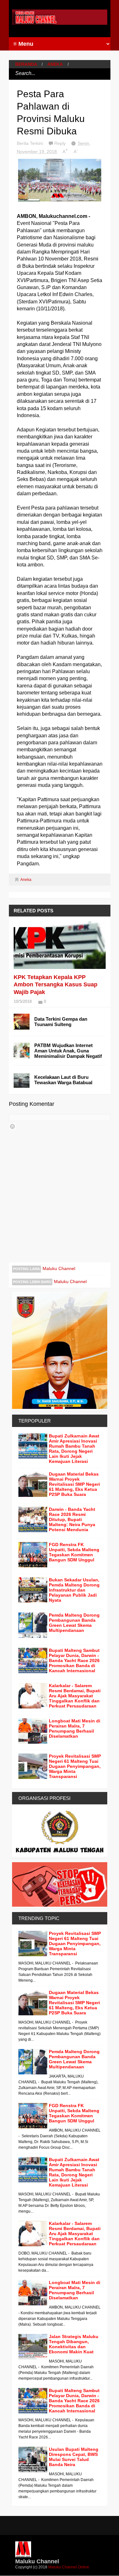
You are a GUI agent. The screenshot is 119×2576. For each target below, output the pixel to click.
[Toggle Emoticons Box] (12, 1126)
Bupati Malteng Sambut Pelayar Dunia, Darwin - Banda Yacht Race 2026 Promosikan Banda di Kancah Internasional (74, 1660)
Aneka (55, 64)
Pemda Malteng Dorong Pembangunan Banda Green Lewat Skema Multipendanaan (74, 1623)
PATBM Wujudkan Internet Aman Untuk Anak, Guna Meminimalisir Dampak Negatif (68, 1051)
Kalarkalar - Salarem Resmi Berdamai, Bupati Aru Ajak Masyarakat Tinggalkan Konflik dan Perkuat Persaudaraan (75, 1696)
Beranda (26, 64)
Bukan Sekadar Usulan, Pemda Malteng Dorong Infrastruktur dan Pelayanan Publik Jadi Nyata (74, 1590)
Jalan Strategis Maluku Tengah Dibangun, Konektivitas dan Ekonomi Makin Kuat (74, 2344)
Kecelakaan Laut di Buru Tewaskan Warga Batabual (63, 1080)
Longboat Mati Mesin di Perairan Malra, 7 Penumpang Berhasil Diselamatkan (75, 1728)
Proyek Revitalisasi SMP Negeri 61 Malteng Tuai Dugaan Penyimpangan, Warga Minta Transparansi (75, 1766)
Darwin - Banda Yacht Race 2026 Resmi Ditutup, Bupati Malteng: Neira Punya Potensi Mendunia (72, 1519)
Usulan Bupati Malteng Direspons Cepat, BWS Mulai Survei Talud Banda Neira (74, 2457)
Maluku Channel (59, 1268)
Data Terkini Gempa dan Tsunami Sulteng (61, 1022)
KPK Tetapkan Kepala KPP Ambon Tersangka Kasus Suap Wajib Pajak (56, 985)
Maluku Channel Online (69, 2567)
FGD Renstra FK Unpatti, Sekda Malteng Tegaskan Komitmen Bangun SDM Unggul (74, 1552)
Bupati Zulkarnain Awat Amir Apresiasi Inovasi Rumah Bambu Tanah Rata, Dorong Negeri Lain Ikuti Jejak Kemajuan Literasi (74, 1449)
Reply (61, 143)
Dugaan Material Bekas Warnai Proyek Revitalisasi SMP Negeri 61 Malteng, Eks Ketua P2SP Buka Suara (74, 1484)
